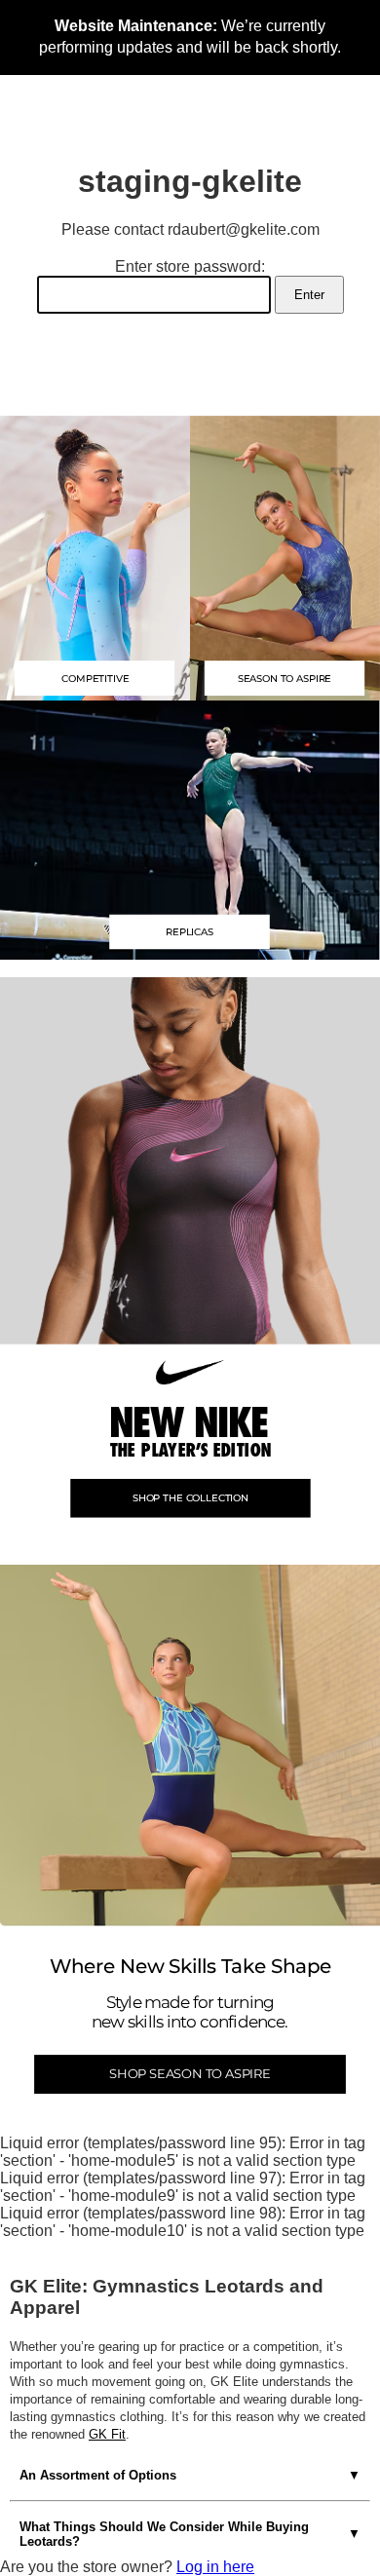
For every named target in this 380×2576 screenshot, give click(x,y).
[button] (190, 829)
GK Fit (107, 2434)
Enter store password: (190, 266)
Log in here (215, 2567)
